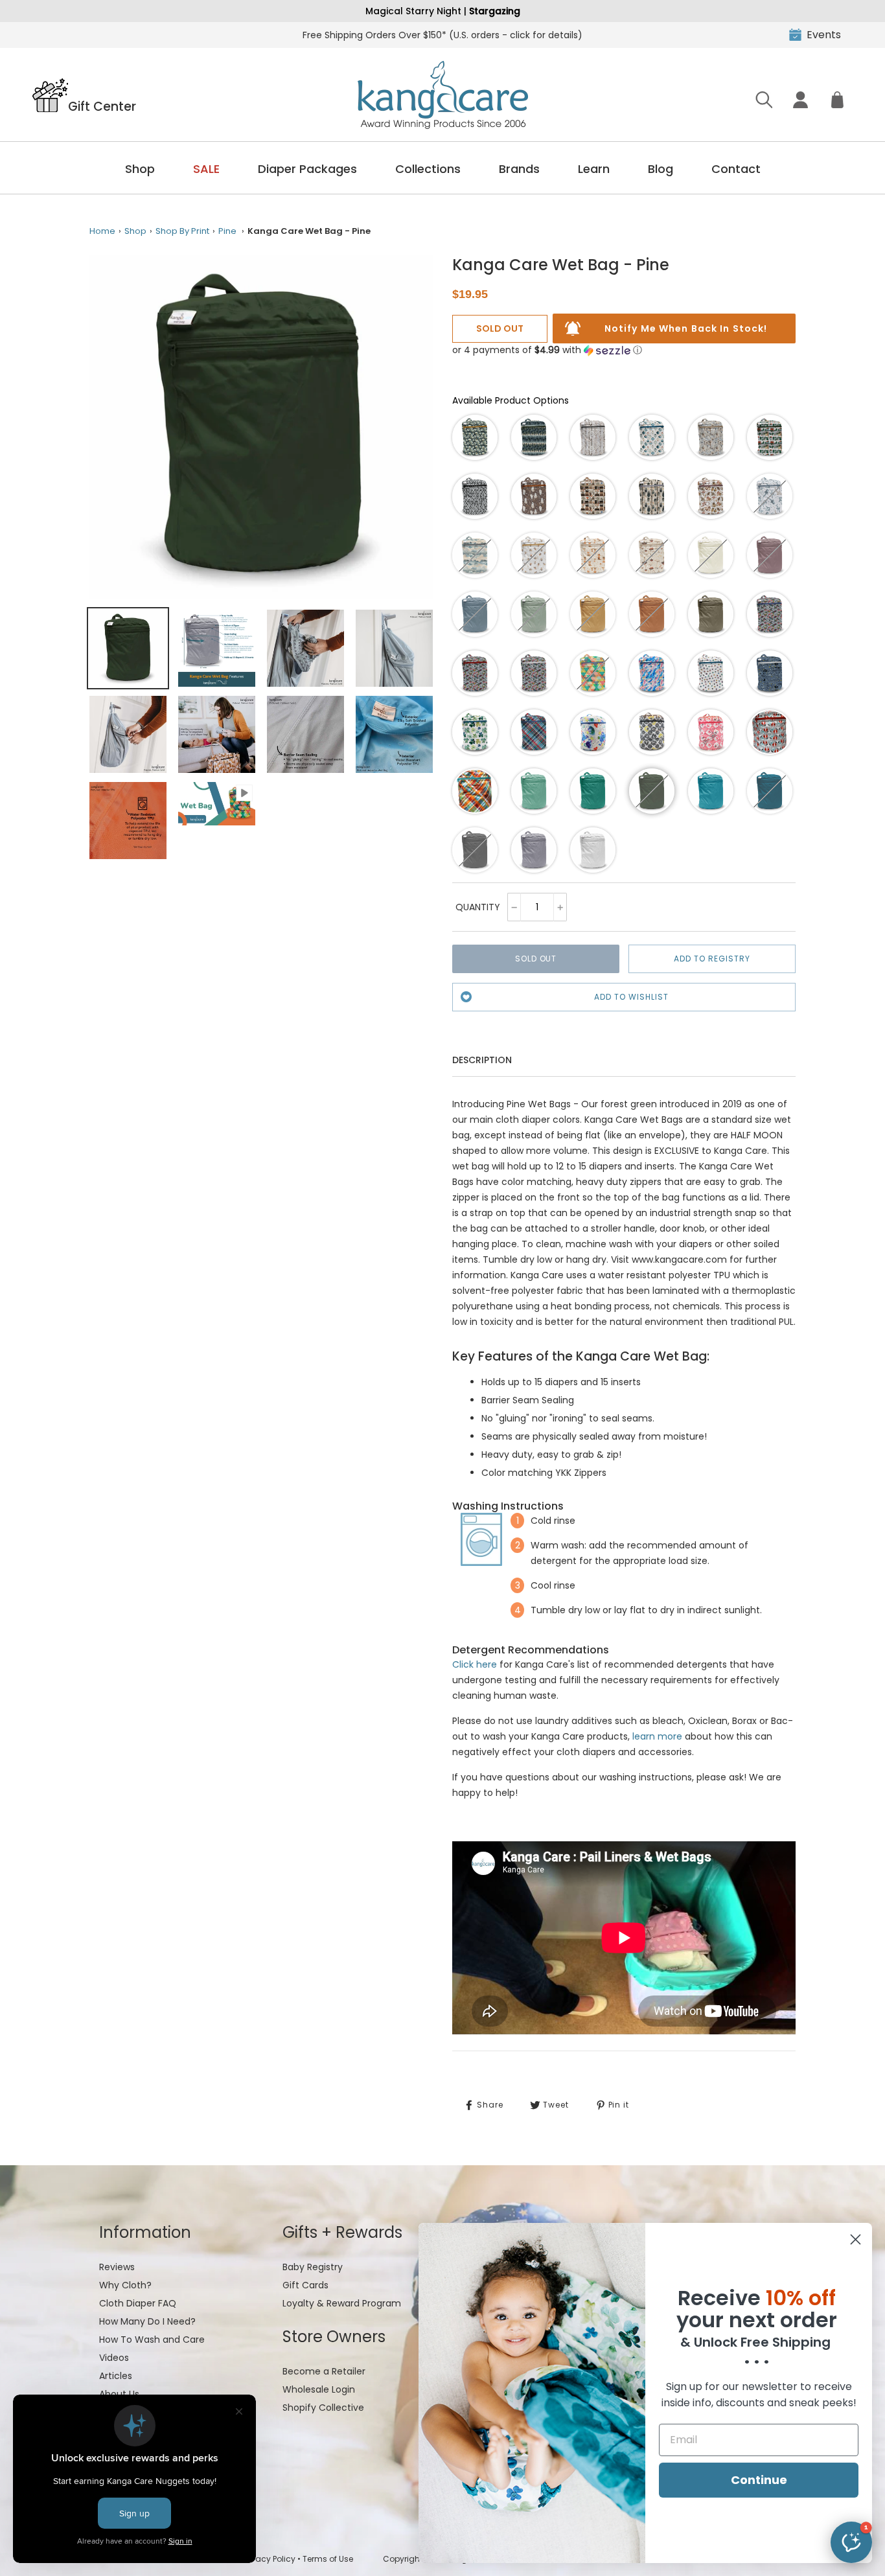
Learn (594, 169)
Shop (140, 169)
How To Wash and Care (152, 2340)
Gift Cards (305, 2285)
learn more (657, 1736)
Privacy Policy (269, 2559)
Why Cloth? (125, 2285)
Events (824, 35)
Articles (116, 2376)
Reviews (117, 2267)
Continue (759, 2480)
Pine (227, 231)
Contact (736, 169)
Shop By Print (182, 231)
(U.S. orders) (442, 35)
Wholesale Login (319, 2389)
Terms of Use (328, 2559)
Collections (428, 169)
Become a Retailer (324, 2371)
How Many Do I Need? (147, 2321)
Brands (519, 169)
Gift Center (102, 106)
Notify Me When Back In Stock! (686, 328)
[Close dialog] (856, 2239)
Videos (114, 2358)
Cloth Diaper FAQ (138, 2303)
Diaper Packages (307, 169)
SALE (206, 169)
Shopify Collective (323, 2408)
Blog (661, 169)
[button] (547, 350)
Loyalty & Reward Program (342, 2303)
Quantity (478, 907)
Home (102, 231)
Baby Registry (313, 2267)
